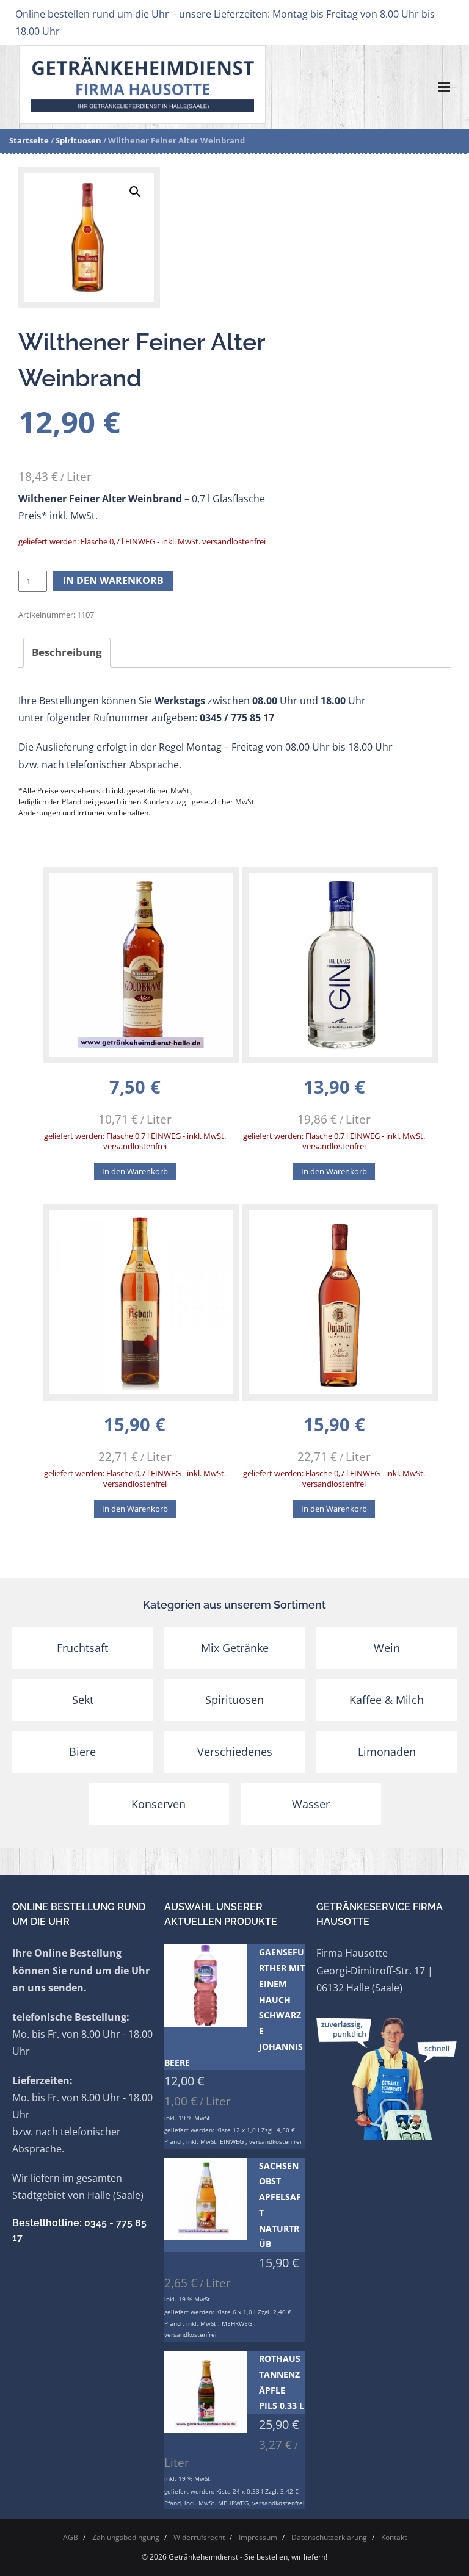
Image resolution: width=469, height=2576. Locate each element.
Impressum (258, 2537)
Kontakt (394, 2537)
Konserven (158, 1804)
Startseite (29, 140)
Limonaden (387, 1752)
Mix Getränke (235, 1648)
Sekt (83, 1700)
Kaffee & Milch (387, 1700)
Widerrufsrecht (199, 2537)
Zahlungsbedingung (126, 2537)
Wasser (311, 1804)
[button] (135, 192)
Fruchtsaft (82, 1648)
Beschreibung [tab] (67, 652)
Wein (387, 1648)
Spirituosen (78, 140)
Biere (82, 1752)
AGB (71, 2537)
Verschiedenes (235, 1752)
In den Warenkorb (113, 580)
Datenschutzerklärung (329, 2537)
